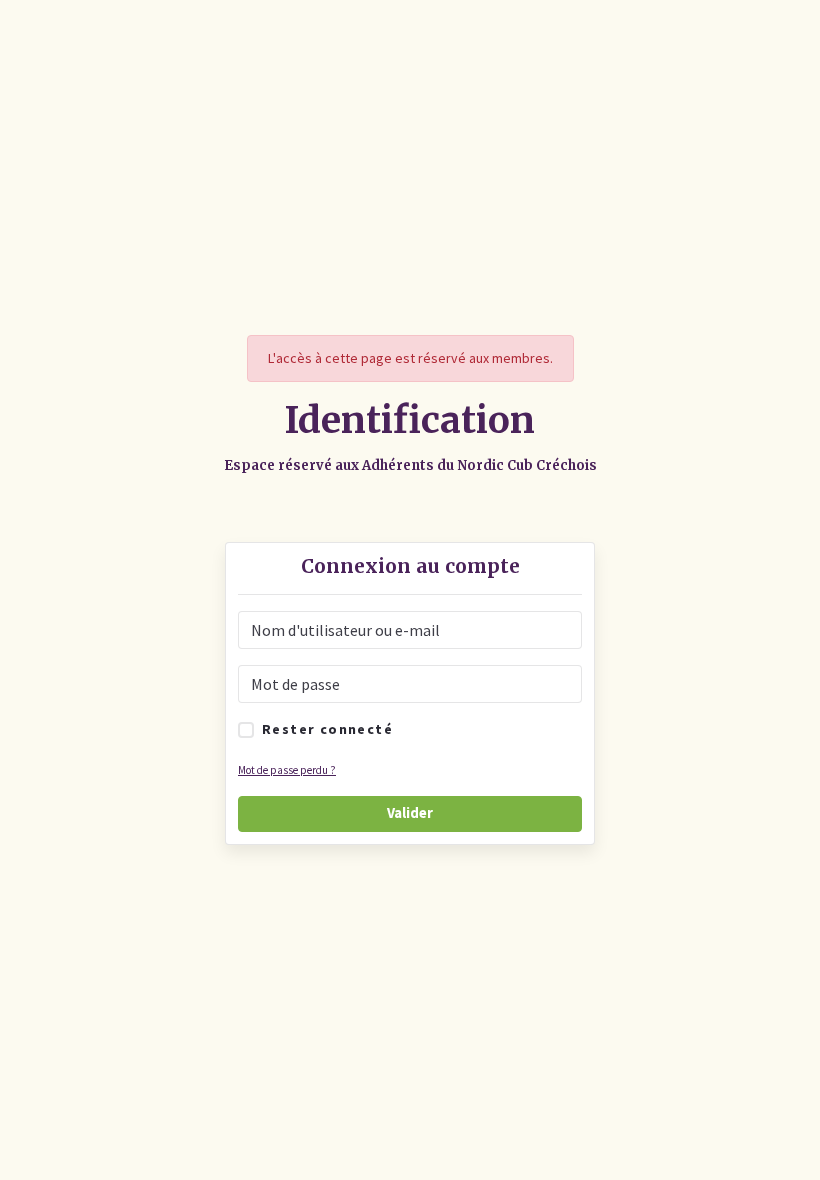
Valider (410, 813)
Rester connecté (327, 729)
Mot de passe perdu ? (287, 770)
